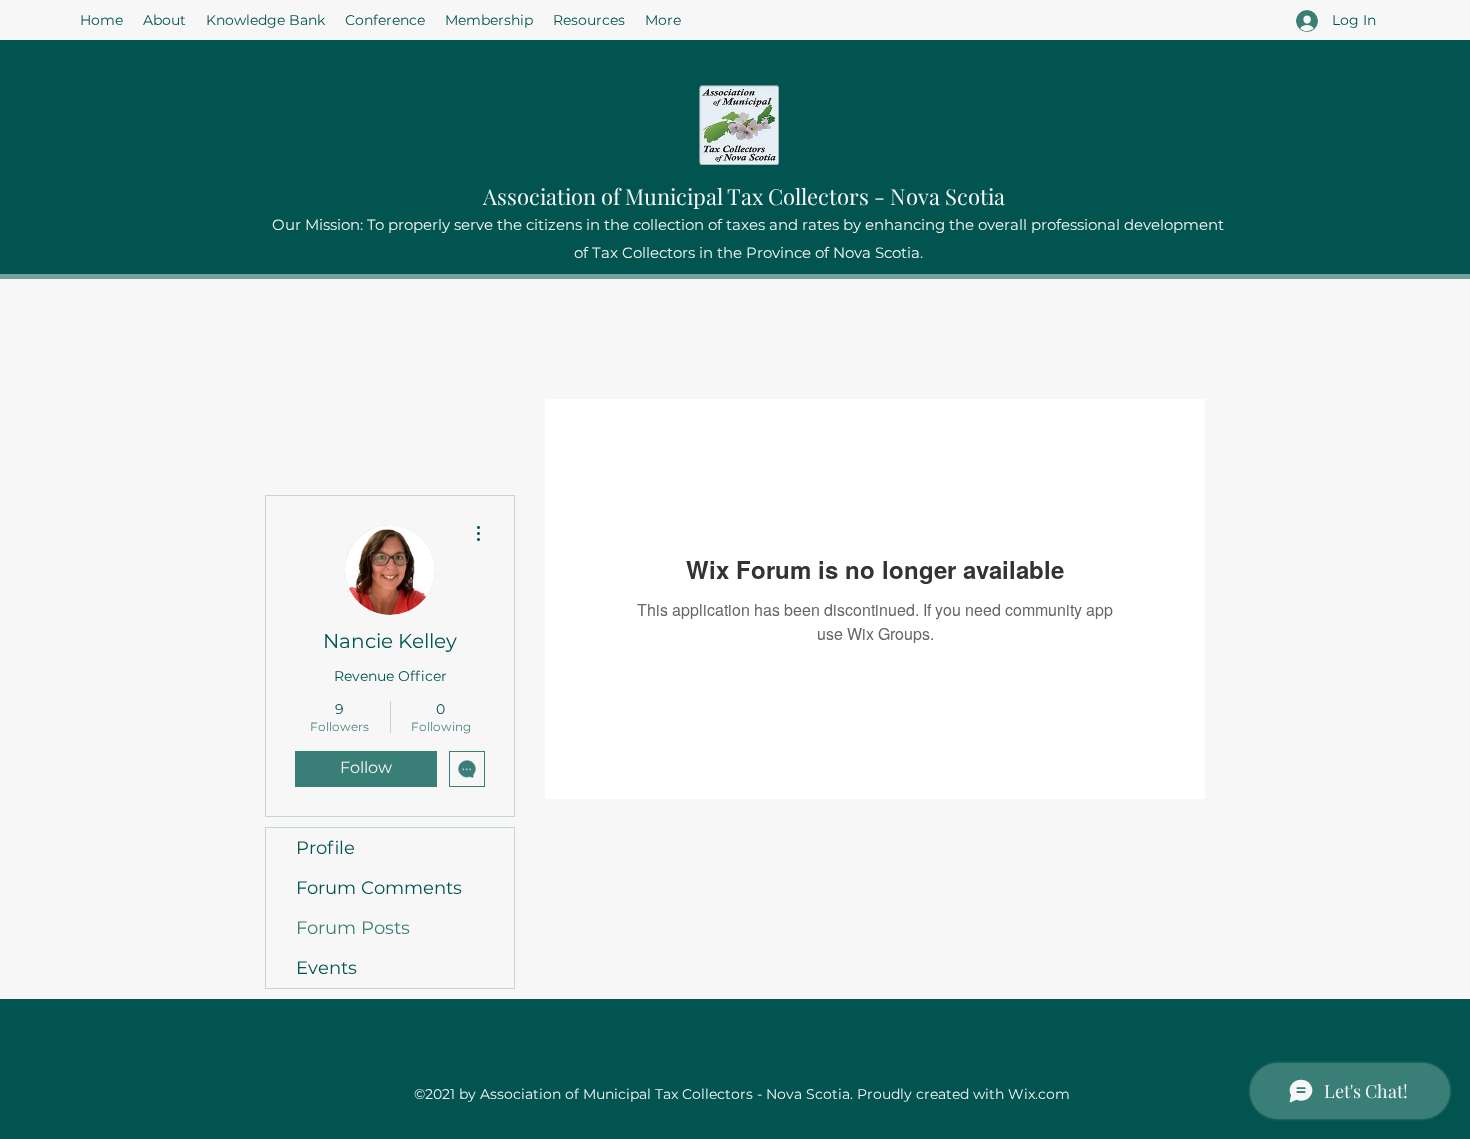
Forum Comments (379, 888)
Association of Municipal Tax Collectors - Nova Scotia (744, 196)
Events (326, 968)
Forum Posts (353, 928)
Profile (325, 848)
